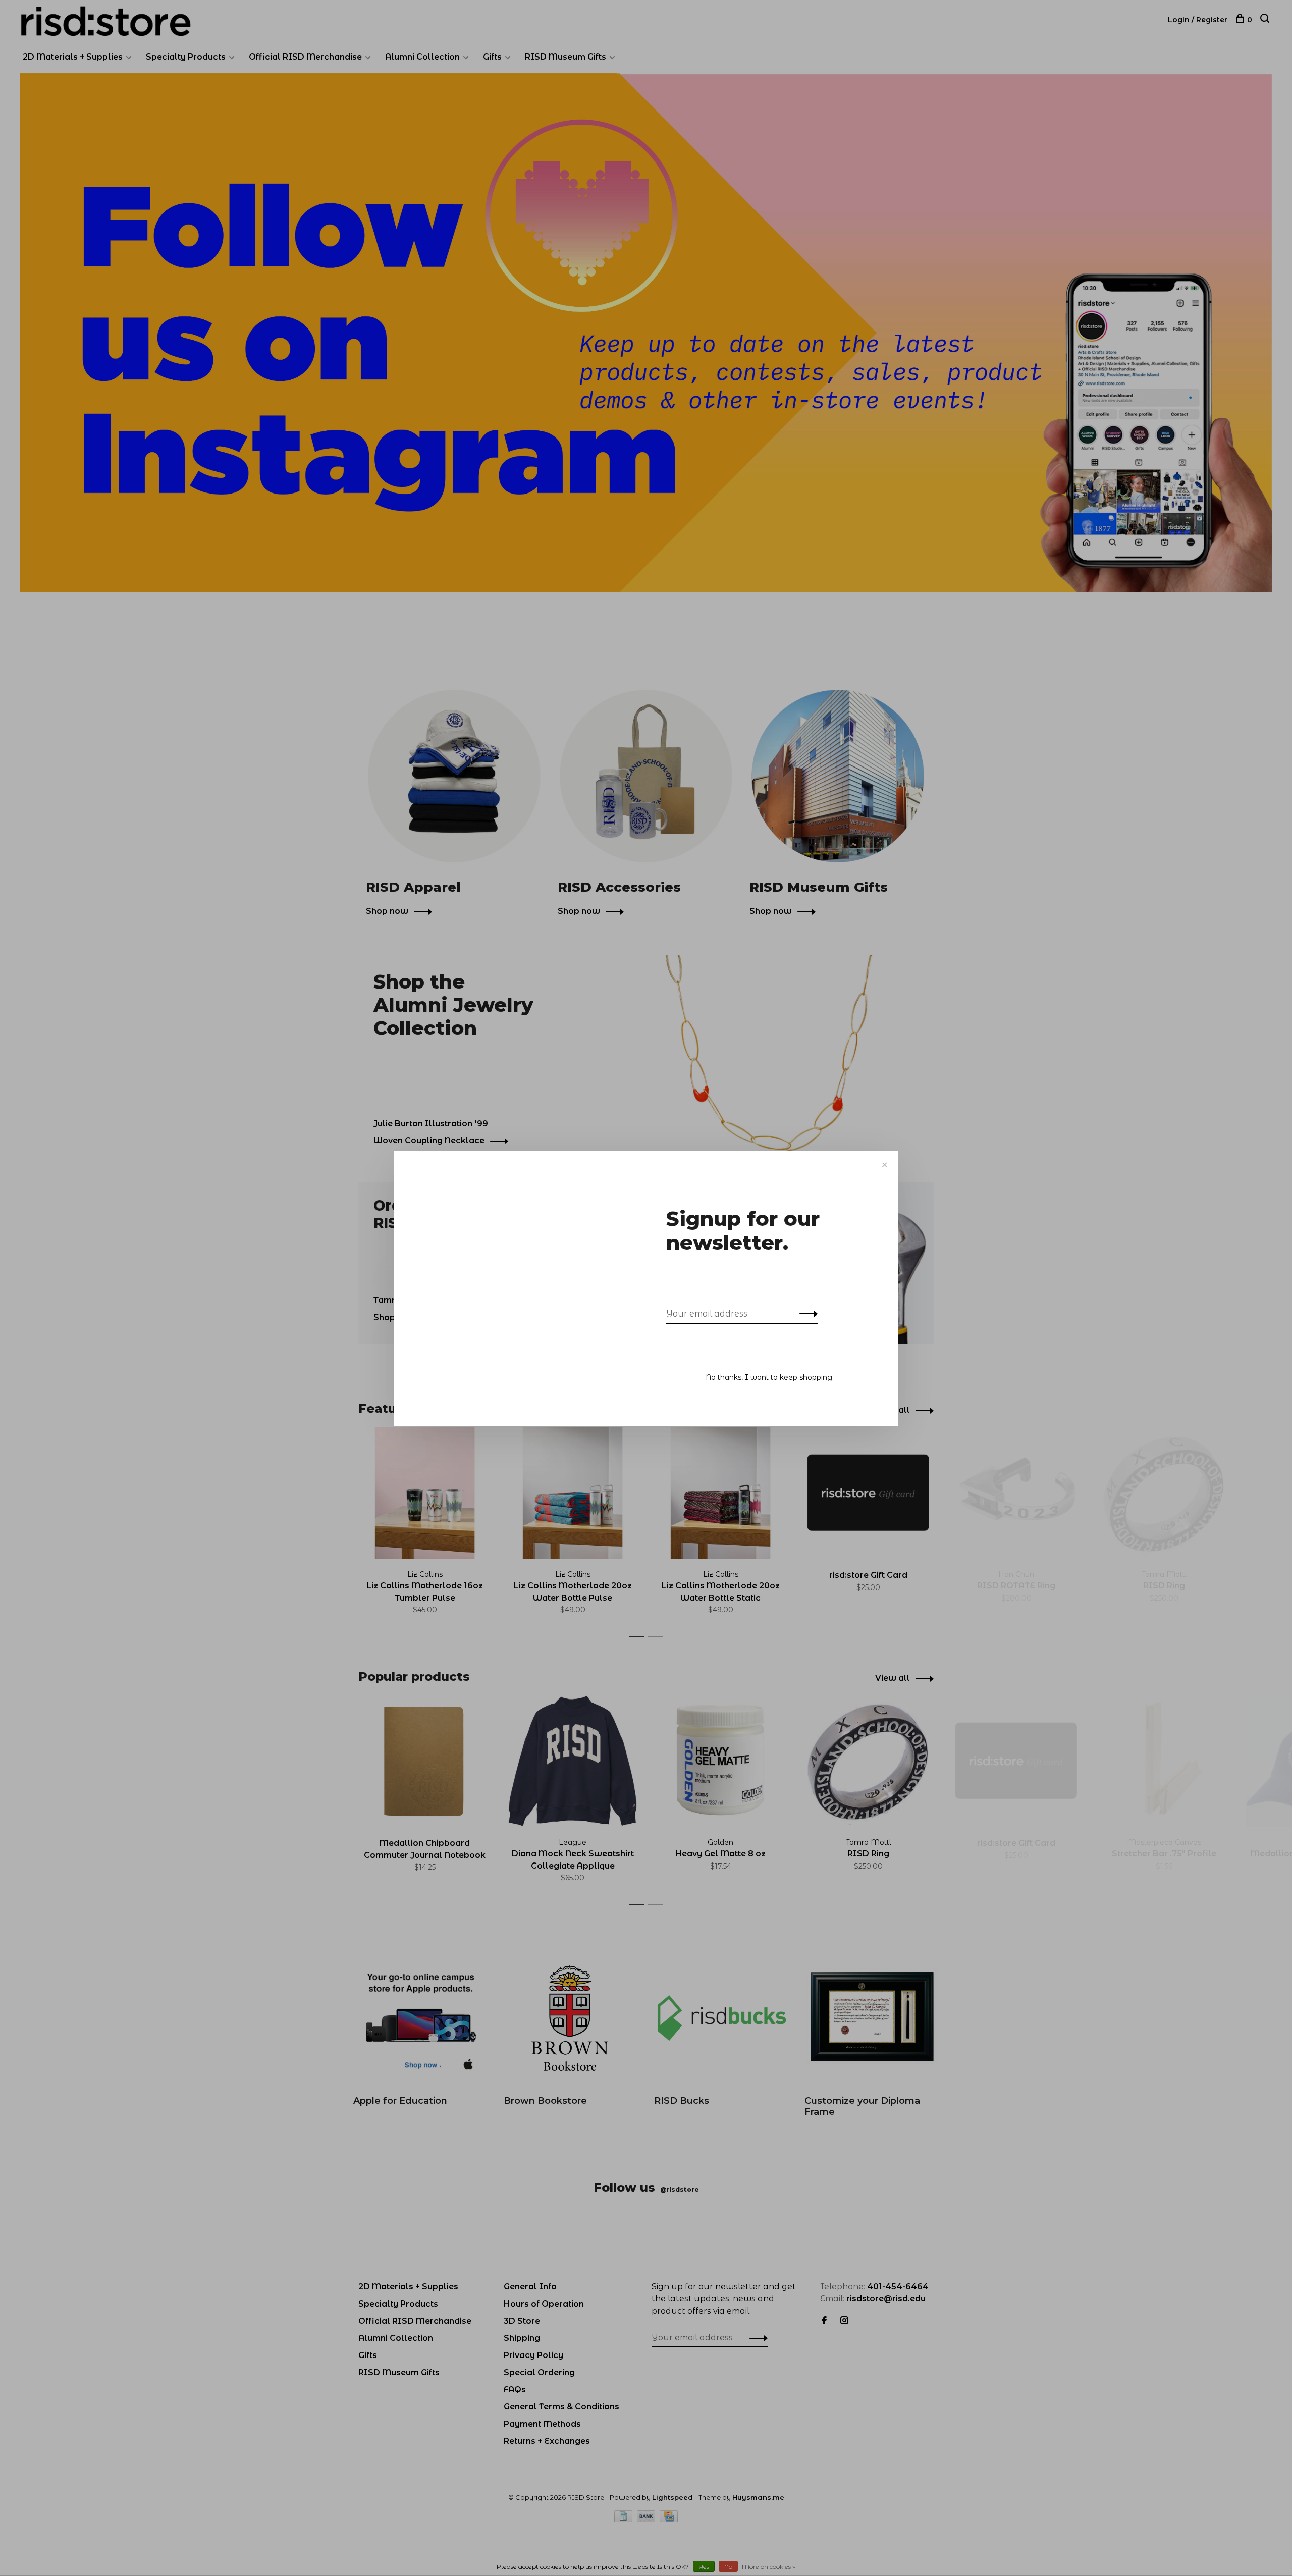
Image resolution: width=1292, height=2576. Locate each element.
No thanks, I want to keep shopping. (770, 1377)
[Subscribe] (806, 1314)
